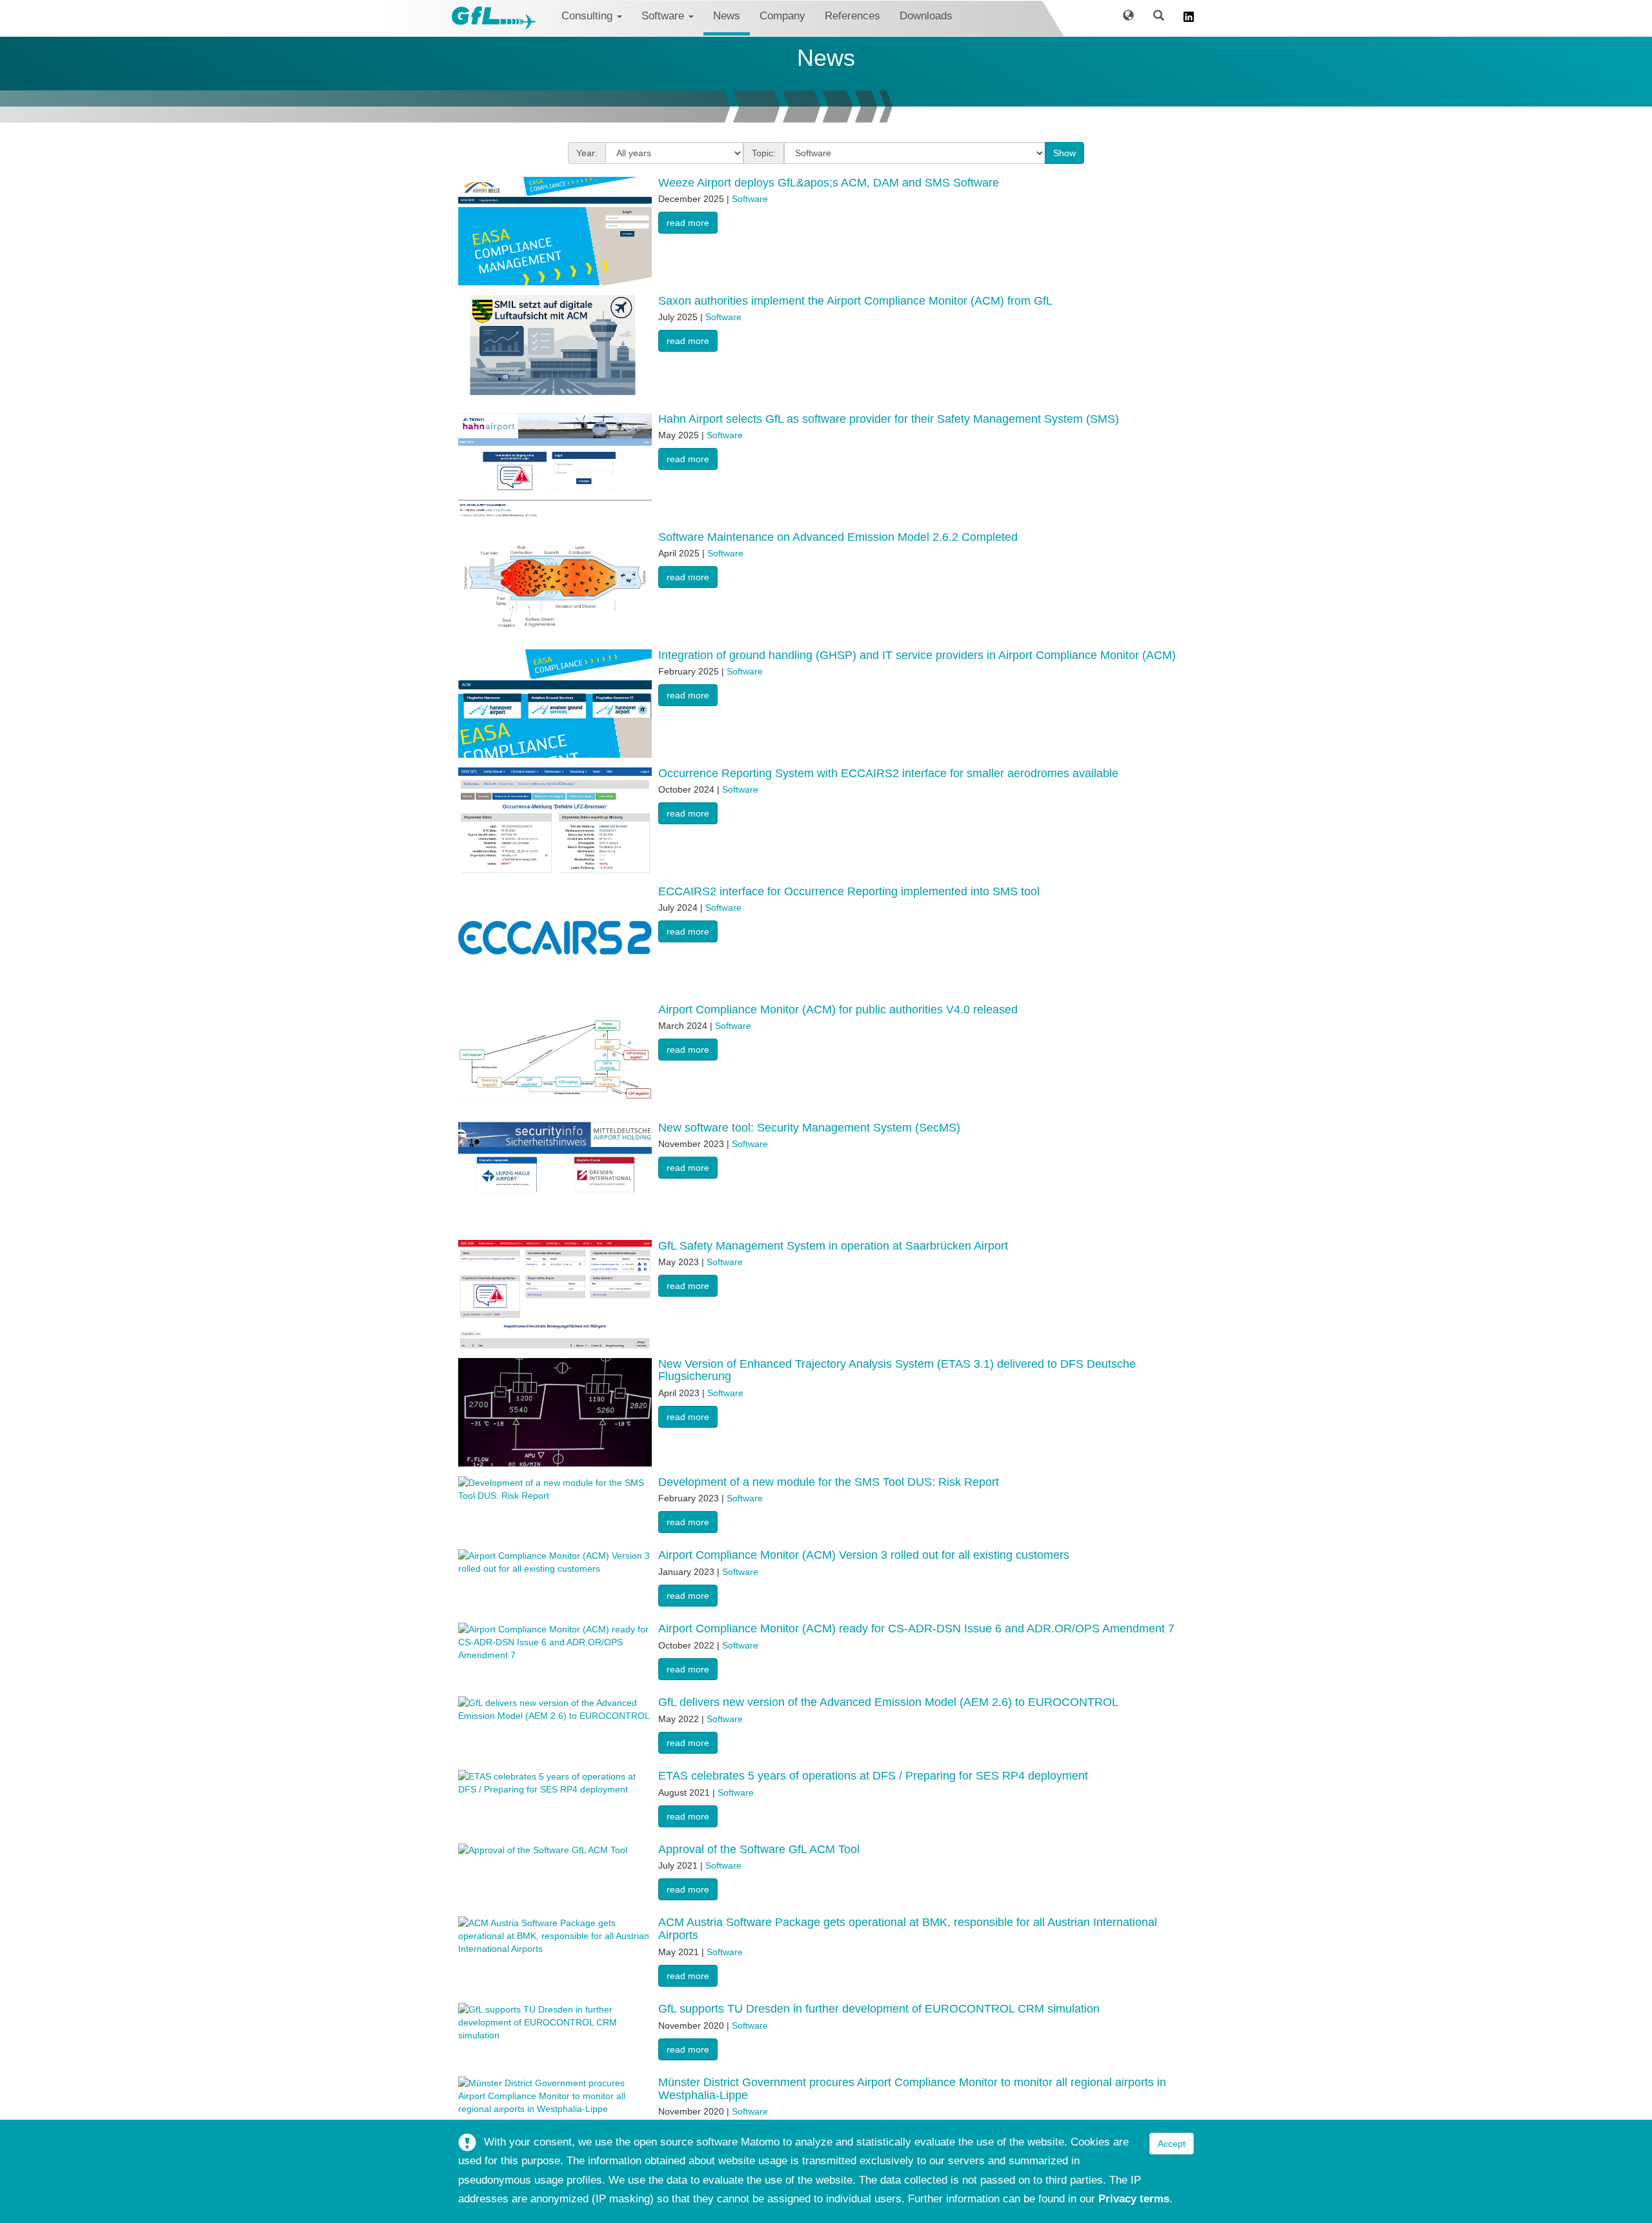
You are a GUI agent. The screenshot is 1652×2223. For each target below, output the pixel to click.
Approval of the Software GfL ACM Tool (759, 1849)
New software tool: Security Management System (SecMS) (809, 1128)
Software (664, 16)
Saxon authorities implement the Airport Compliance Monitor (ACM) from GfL (855, 301)
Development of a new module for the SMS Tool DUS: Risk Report (829, 1482)
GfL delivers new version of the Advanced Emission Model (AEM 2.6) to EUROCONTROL (888, 1702)
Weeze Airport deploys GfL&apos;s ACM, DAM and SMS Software (829, 183)
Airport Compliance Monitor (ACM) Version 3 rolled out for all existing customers (864, 1555)
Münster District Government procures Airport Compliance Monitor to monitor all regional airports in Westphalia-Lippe (912, 2089)
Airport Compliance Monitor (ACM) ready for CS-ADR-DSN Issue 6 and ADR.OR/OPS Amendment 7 (916, 1629)
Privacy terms (1134, 2199)
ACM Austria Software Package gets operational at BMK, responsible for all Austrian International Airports (908, 1929)
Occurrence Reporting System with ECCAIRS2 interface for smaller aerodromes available (888, 773)
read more (688, 223)
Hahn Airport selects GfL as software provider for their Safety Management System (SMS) (889, 419)
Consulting (589, 16)
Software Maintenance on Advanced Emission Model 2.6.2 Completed (838, 537)
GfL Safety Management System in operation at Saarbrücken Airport (833, 1246)
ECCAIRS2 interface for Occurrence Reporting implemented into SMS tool (849, 891)
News (727, 16)
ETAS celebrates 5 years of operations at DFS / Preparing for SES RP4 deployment (873, 1776)
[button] (1128, 18)
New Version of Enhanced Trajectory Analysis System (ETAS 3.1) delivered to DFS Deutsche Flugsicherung (897, 1370)
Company (782, 16)
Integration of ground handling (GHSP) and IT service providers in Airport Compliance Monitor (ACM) (917, 655)
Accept (1172, 2144)
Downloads (926, 16)
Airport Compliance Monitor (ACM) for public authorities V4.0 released (838, 1010)
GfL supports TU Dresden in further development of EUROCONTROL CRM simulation (879, 2009)
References (852, 16)
